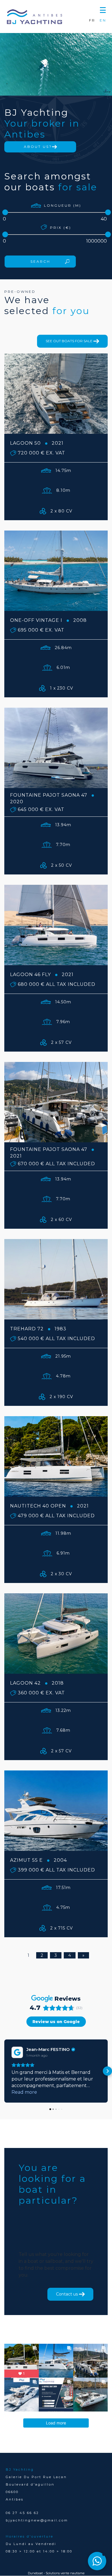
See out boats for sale (69, 341)
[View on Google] (17, 2052)
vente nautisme (73, 2573)
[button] (103, 9)
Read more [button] (24, 2092)
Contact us (67, 2294)
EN (103, 20)
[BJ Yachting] (34, 17)
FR (92, 20)
